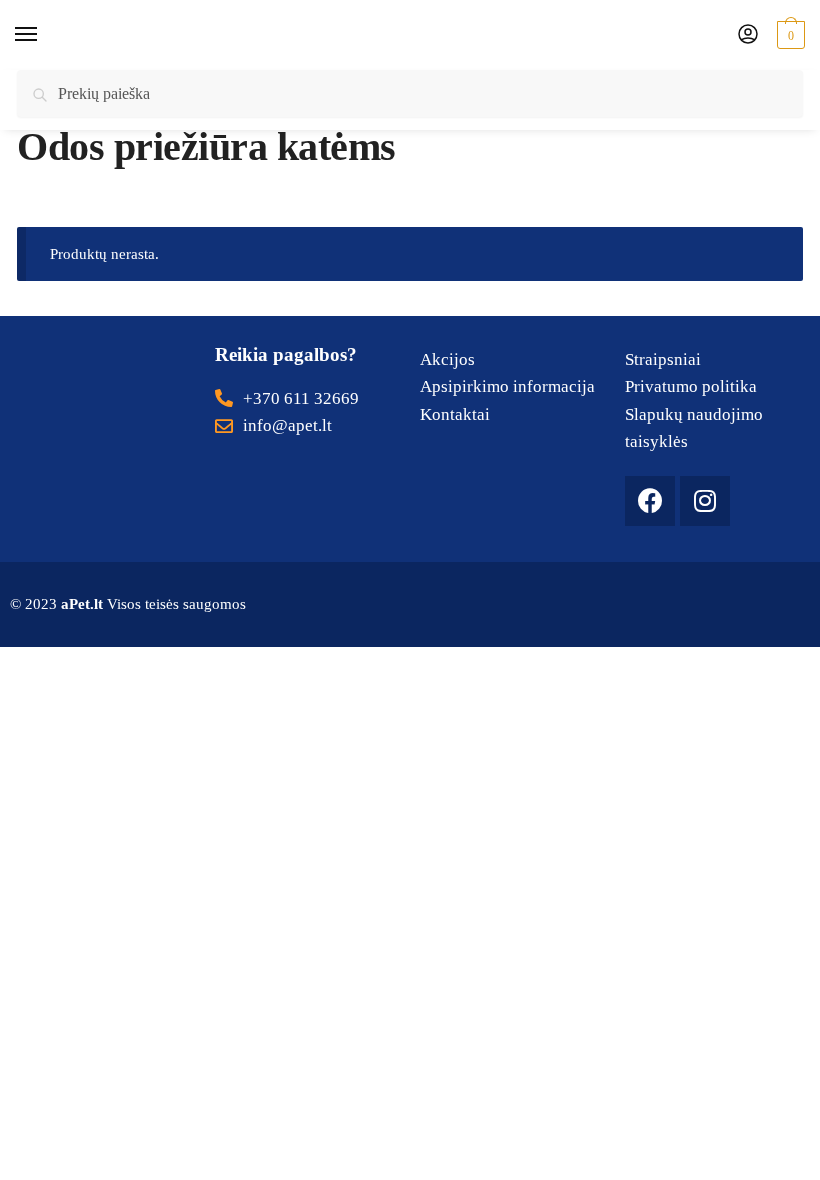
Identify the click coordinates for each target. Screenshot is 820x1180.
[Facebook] (650, 501)
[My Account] (748, 35)
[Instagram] (705, 501)
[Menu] (45, 35)
